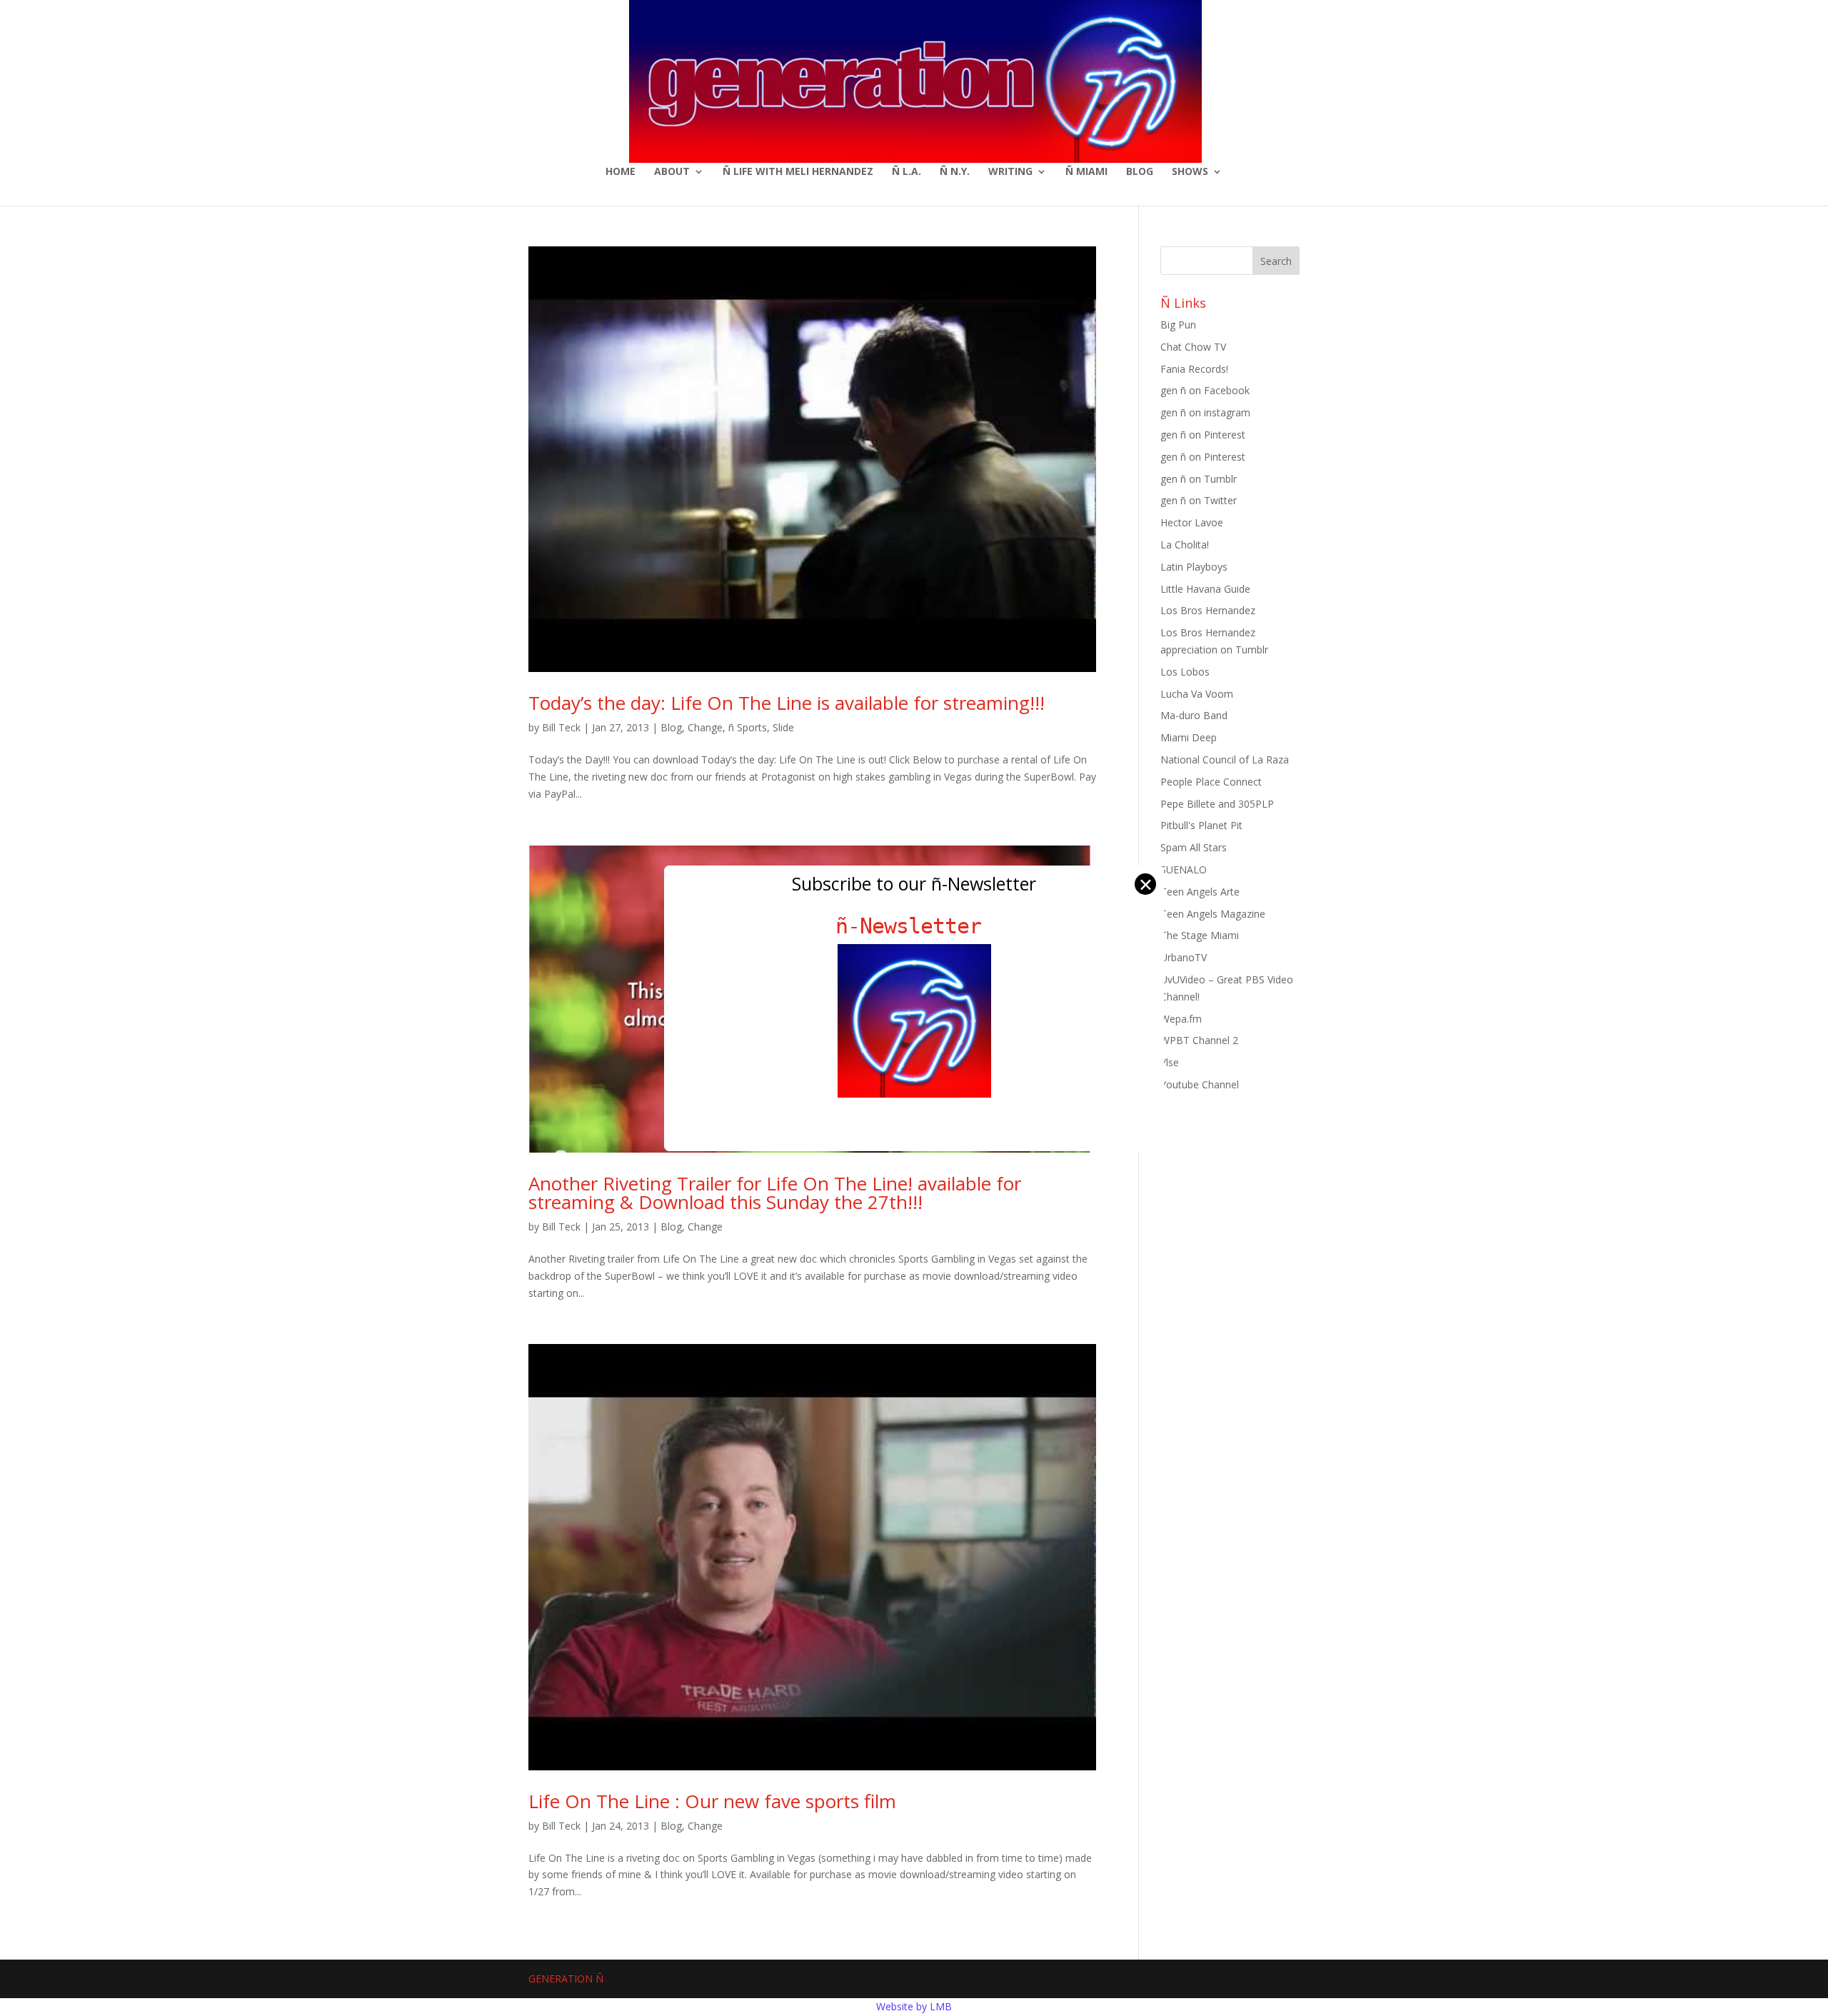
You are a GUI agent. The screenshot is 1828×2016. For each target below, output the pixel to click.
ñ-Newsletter (914, 926)
